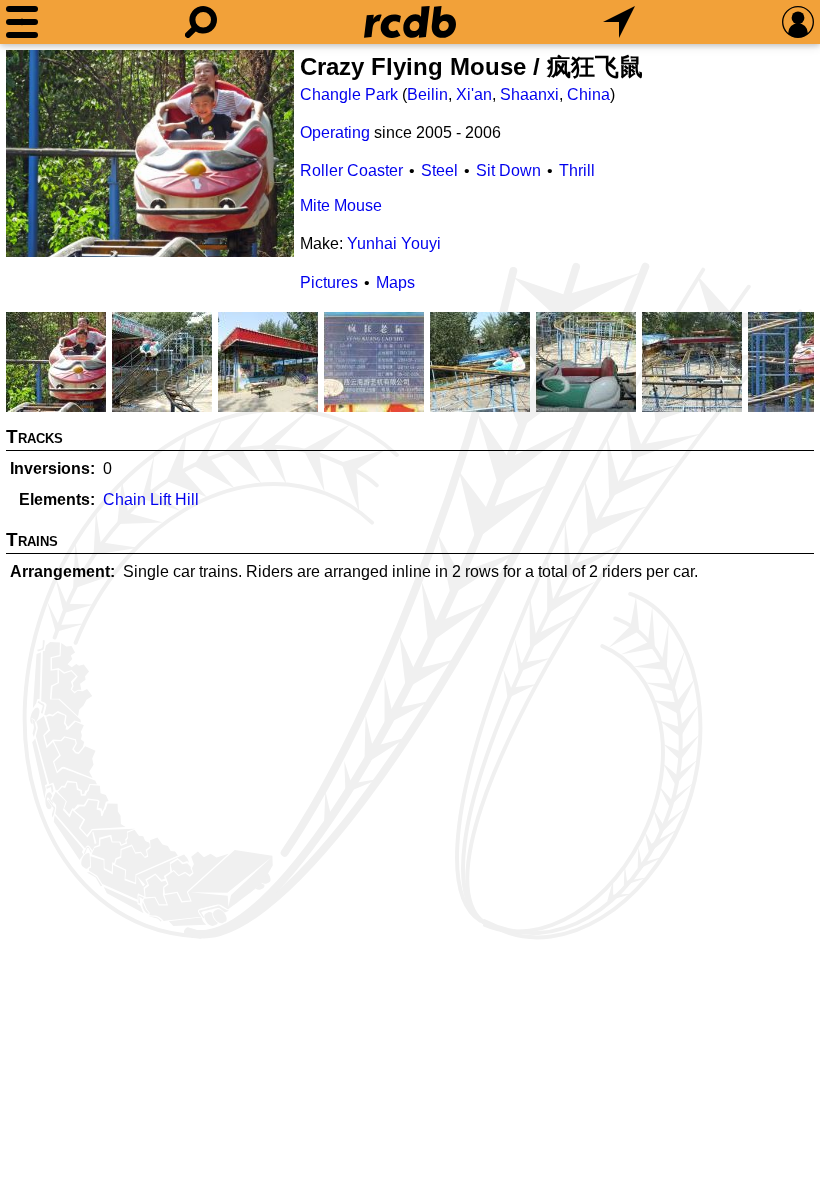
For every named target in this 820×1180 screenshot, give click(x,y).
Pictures (329, 282)
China (588, 94)
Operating (335, 132)
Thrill (577, 170)
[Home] (410, 22)
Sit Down (508, 170)
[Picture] (150, 153)
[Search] (201, 22)
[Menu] (22, 22)
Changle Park (349, 94)
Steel (439, 170)
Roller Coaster (351, 170)
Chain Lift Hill (151, 499)
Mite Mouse (341, 205)
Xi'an (474, 94)
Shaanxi (529, 94)
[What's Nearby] (619, 22)
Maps (395, 282)
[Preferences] (798, 22)
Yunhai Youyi (394, 243)
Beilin (427, 94)
